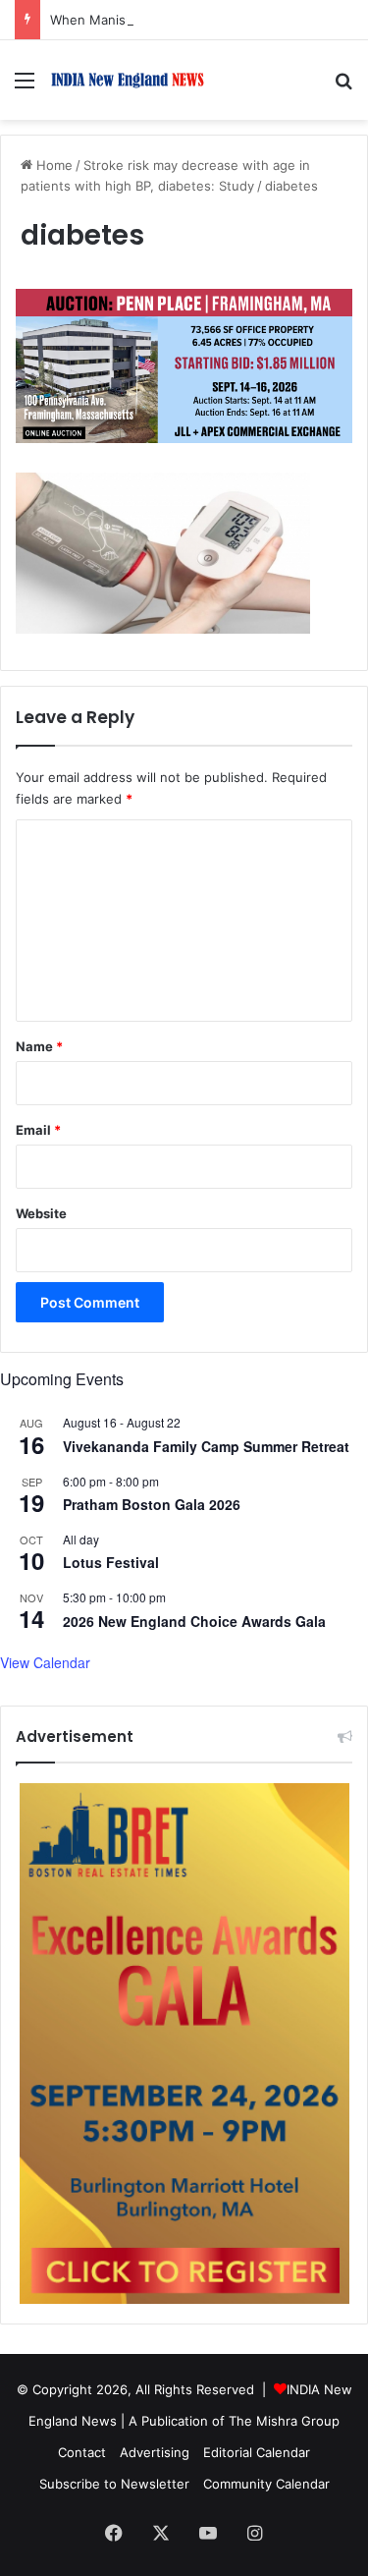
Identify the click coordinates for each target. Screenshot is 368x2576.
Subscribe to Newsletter (114, 2484)
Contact (82, 2452)
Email (38, 1130)
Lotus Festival (111, 1562)
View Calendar (45, 1662)
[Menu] (25, 87)
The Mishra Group (284, 2421)
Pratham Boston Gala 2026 (152, 1504)
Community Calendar (266, 2484)
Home (53, 165)
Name (39, 1046)
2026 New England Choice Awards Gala (194, 1621)
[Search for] (343, 87)
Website (41, 1213)
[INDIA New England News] (128, 80)
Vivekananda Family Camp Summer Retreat (206, 1446)
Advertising (155, 2452)
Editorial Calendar (257, 2452)
